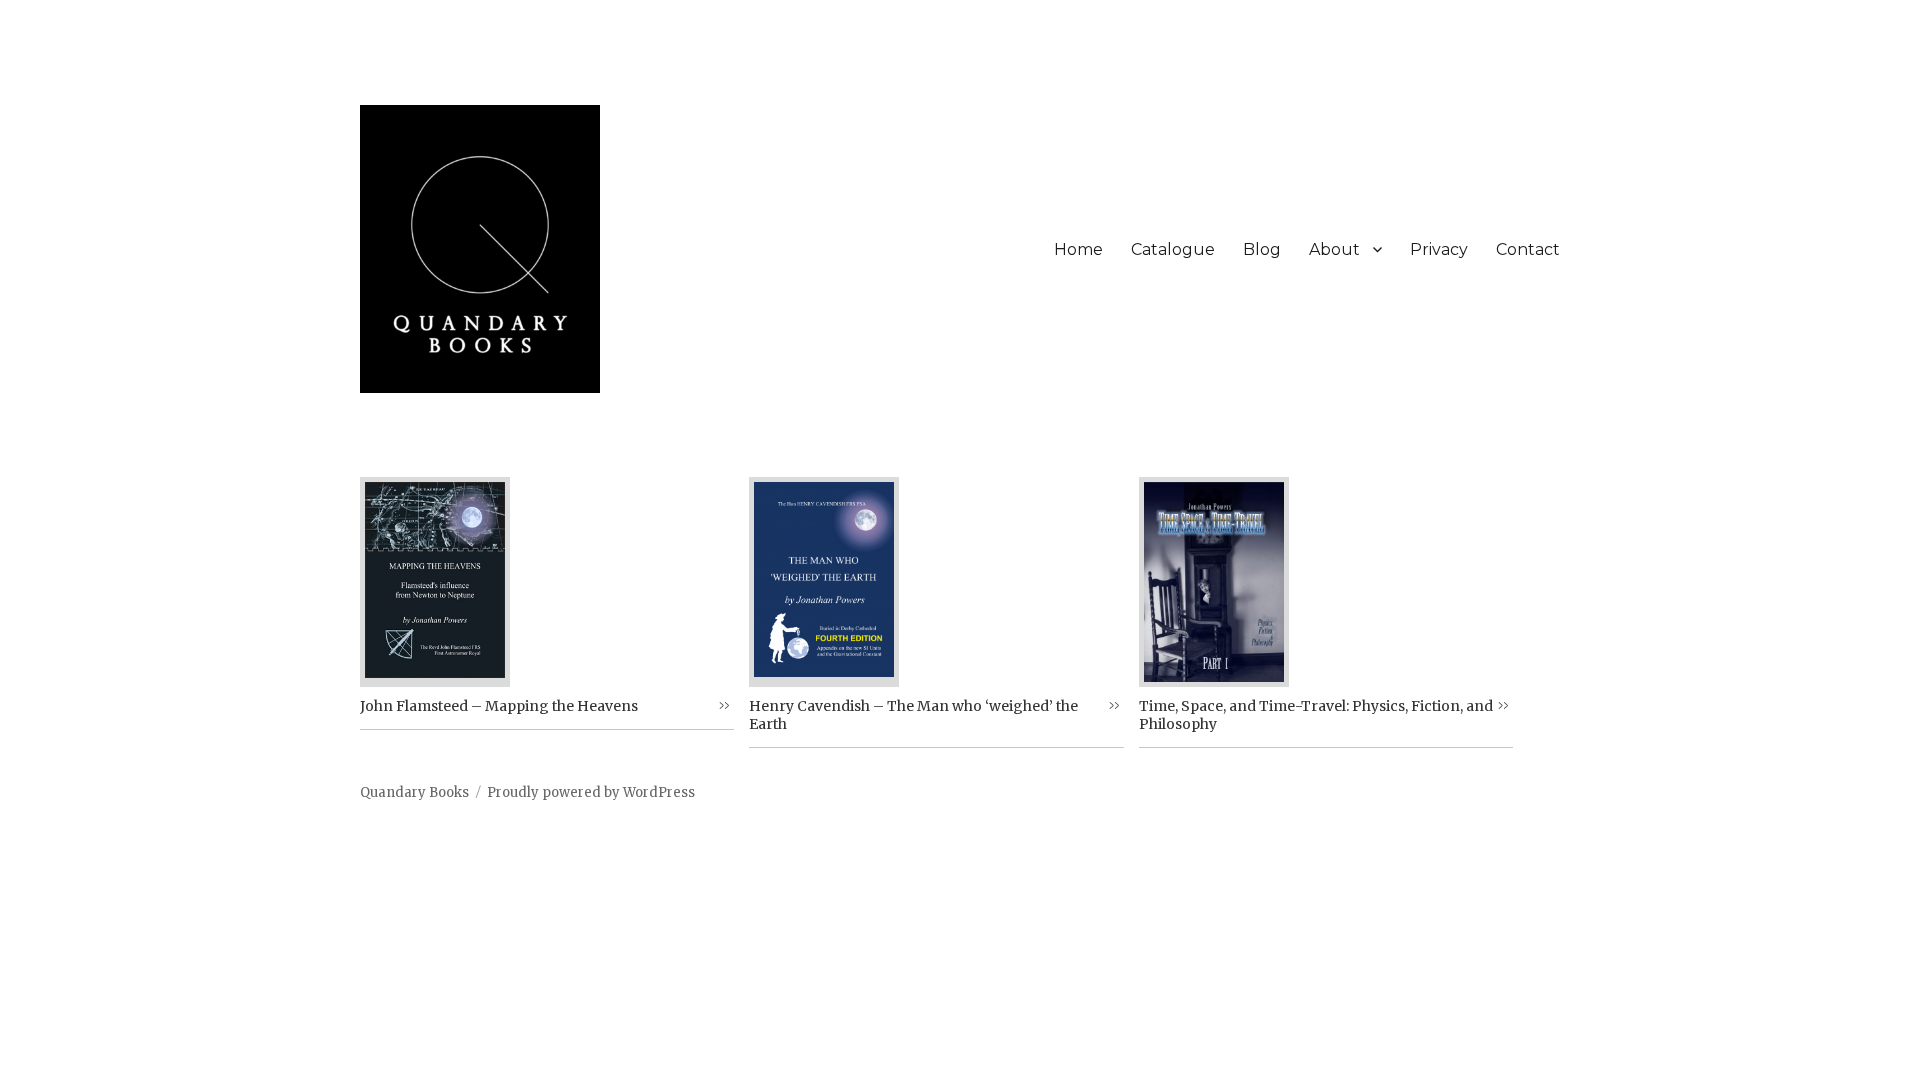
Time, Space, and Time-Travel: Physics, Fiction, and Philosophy (1316, 715)
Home (1078, 249)
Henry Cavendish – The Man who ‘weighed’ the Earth (913, 715)
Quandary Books (414, 792)
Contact (1528, 249)
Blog (1262, 249)
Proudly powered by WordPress (591, 792)
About (1334, 249)
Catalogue (1173, 249)
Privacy (1439, 249)
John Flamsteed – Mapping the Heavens (499, 706)
